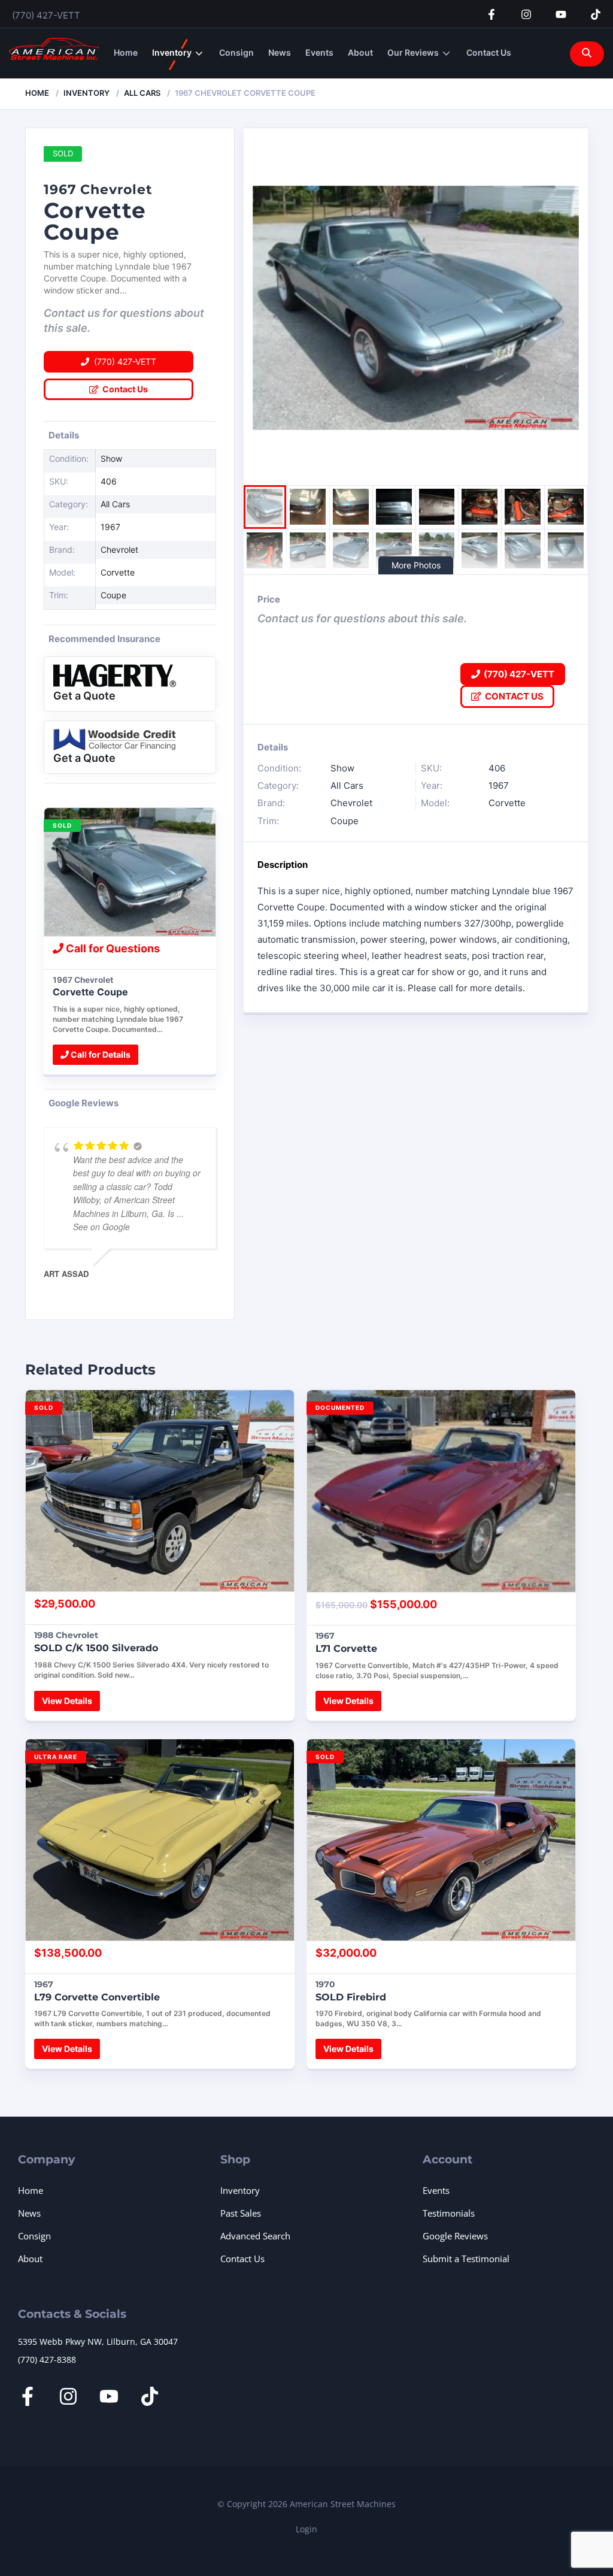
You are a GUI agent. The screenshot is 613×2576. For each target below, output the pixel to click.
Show (111, 458)
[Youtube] (561, 14)
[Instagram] (526, 14)
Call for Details (100, 1054)
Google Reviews (455, 2236)
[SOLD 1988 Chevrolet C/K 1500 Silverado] (160, 1491)
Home (126, 52)
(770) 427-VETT (46, 15)
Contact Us (489, 52)
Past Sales (241, 2213)
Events (319, 52)
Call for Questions (112, 948)
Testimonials (449, 2213)
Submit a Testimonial (466, 2259)
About (360, 52)
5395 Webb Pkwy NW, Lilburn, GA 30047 (98, 2342)
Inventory (172, 52)
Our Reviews (413, 52)
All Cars (142, 93)
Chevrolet (119, 550)
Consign (236, 52)
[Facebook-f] (491, 14)
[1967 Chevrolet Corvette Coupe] (130, 872)
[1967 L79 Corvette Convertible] (160, 1840)
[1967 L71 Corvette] (441, 1491)
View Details (67, 1701)
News (280, 52)
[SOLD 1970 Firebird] (441, 1840)
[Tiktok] (596, 14)
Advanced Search (255, 2236)
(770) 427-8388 (47, 2359)
